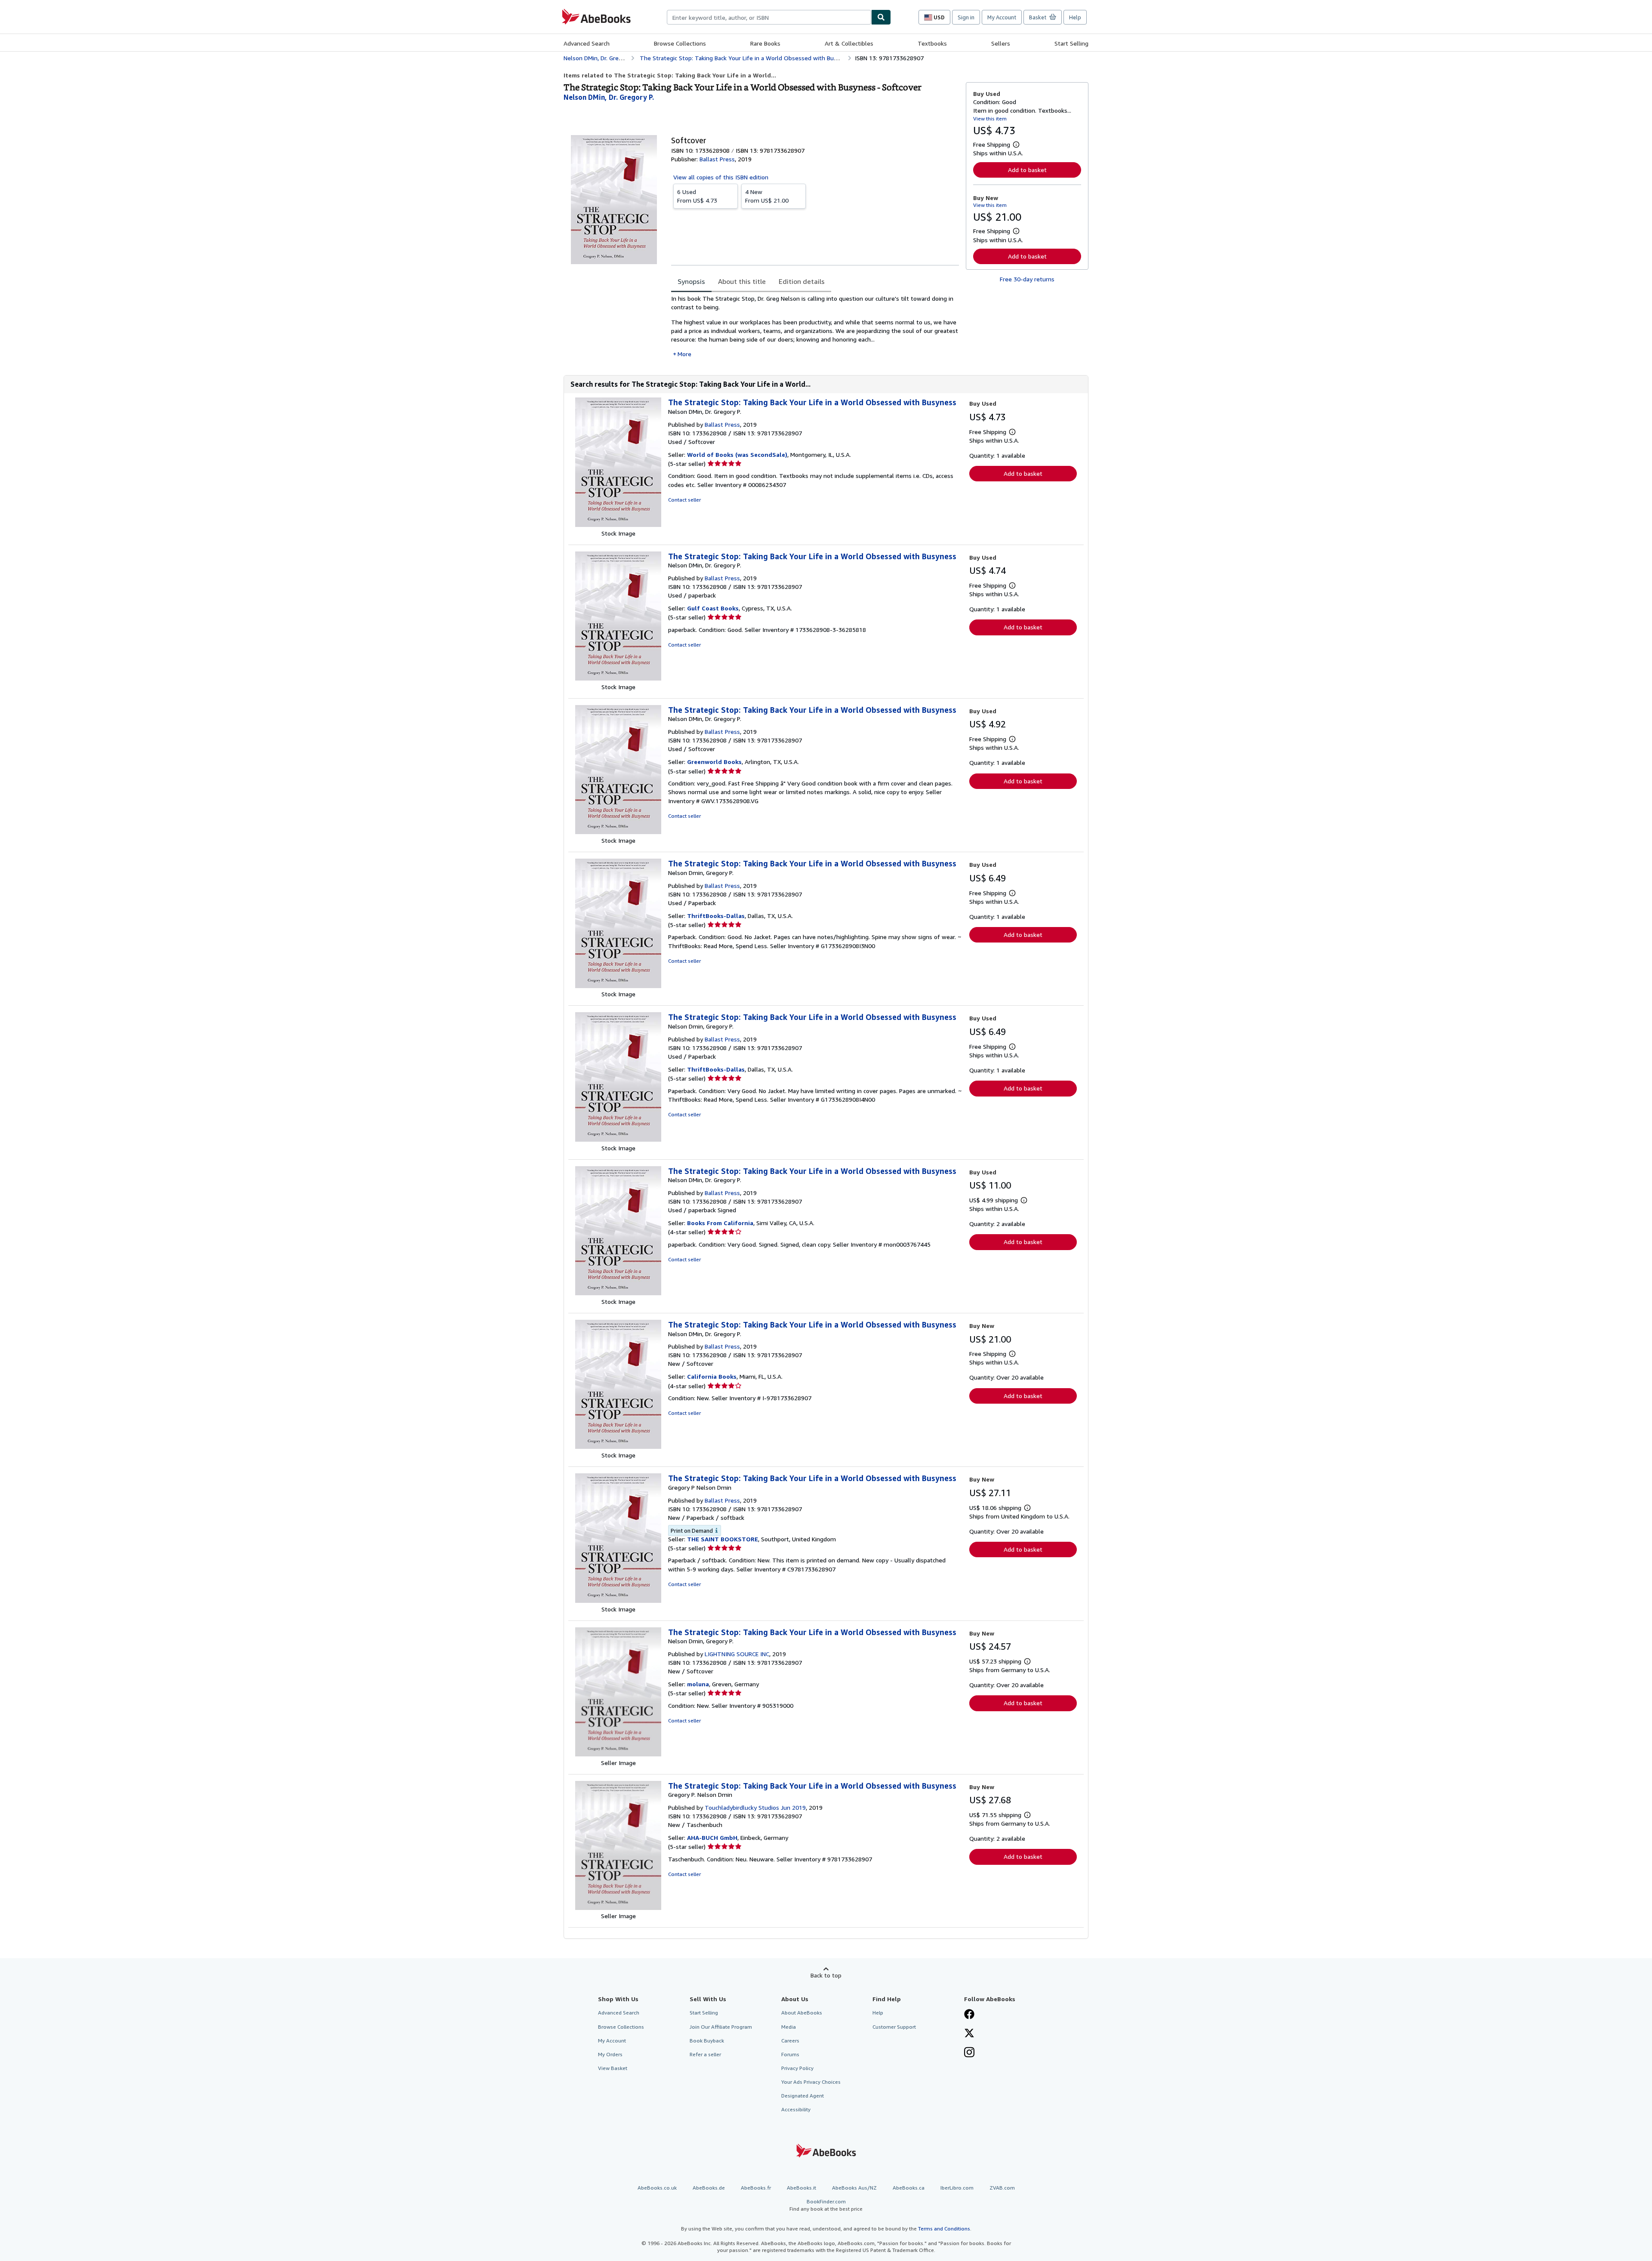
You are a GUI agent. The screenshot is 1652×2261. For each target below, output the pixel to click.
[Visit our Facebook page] (969, 2015)
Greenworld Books (714, 762)
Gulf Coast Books (713, 608)
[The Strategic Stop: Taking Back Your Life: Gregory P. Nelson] (618, 1908)
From (697, 196)
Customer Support (894, 2027)
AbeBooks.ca (909, 2188)
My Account (1002, 17)
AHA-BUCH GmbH (712, 1837)
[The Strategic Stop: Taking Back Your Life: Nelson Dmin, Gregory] (618, 986)
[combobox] (769, 17)
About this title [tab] (742, 281)
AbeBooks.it (801, 2188)
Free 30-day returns (1027, 279)
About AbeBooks (802, 2013)
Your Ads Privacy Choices (811, 2082)
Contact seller (684, 500)
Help (1075, 17)
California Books (712, 1376)
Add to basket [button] (1027, 170)
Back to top (826, 1975)
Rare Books (765, 43)
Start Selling (1071, 43)
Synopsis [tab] (691, 281)
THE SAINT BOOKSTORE (723, 1539)
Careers (790, 2041)
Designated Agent (803, 2096)
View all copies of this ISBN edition (721, 177)
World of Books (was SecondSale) (737, 454)
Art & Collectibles (849, 43)
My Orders (610, 2054)
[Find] (881, 17)
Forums (790, 2054)
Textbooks (932, 43)
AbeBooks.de (709, 2188)
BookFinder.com (826, 2205)
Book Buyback (707, 2041)
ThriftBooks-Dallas (716, 916)
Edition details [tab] (802, 281)
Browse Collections (680, 43)
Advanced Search (587, 43)
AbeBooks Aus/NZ (854, 2188)
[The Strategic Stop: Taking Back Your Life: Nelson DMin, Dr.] (618, 525)
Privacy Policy (797, 2068)
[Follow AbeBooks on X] (969, 2034)
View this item (990, 119)
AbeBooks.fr (756, 2188)
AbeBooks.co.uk (657, 2188)
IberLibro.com (957, 2188)
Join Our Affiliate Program (721, 2027)
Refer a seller (705, 2054)
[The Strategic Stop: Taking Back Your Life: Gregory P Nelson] (618, 1600)
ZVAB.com (1002, 2188)
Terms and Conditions (944, 2229)
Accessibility (796, 2109)
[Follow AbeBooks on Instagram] (969, 2053)
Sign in (966, 17)
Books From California (720, 1223)
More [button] (684, 354)
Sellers (1001, 43)
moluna (698, 1684)
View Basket (613, 2068)
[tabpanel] (815, 326)
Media (789, 2027)
